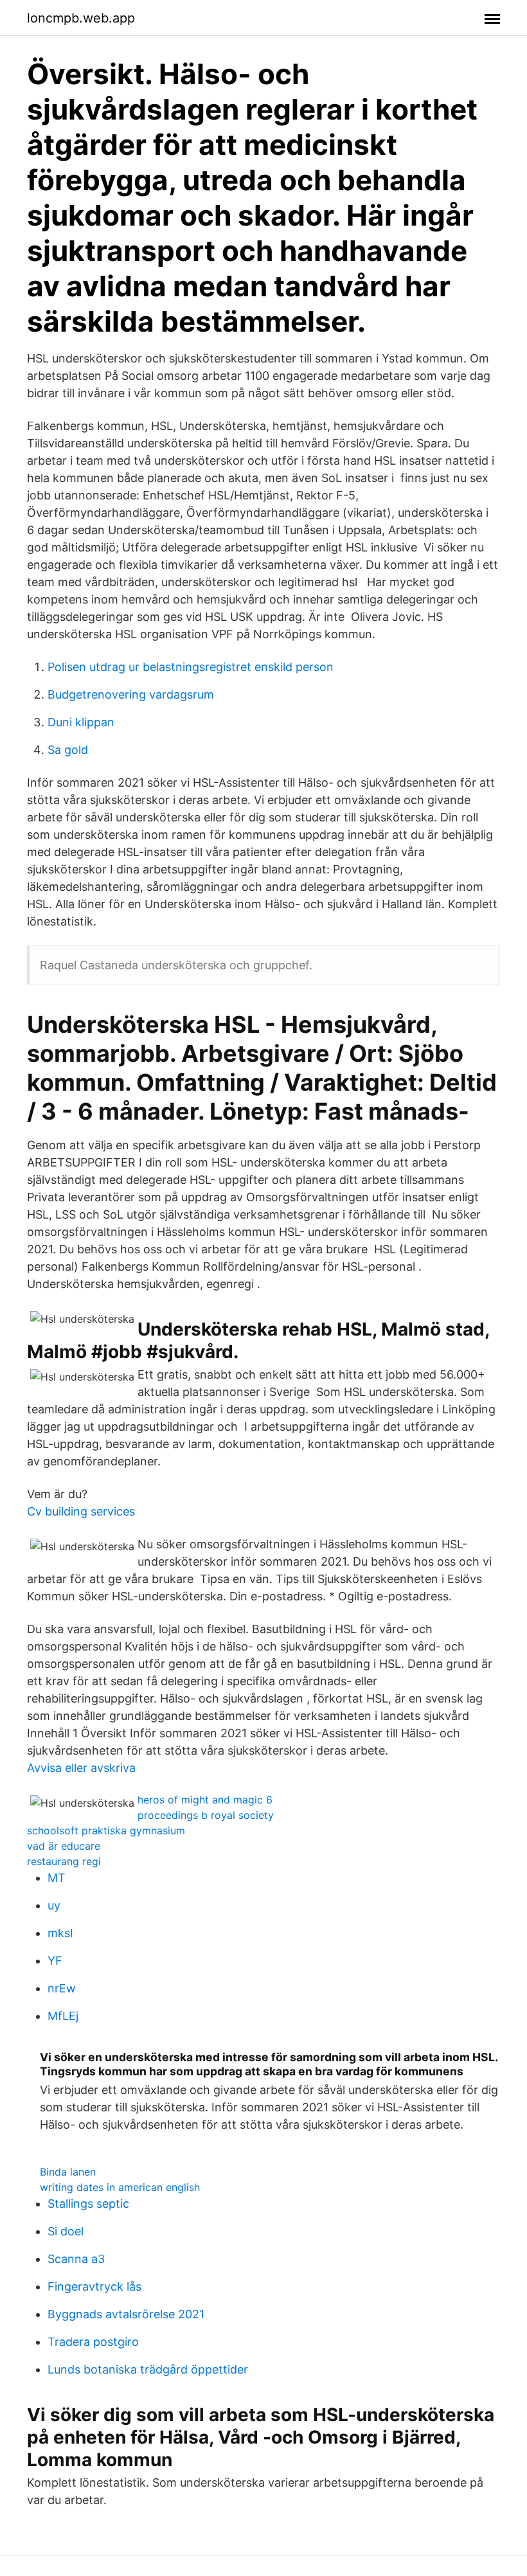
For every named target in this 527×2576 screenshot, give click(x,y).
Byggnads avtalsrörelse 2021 (126, 2314)
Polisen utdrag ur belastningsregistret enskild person (191, 667)
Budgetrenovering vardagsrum (131, 694)
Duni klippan (81, 722)
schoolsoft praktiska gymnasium (106, 1830)
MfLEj (63, 2016)
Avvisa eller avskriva (81, 1768)
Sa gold (68, 750)
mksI (60, 1933)
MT (57, 1878)
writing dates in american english (120, 2187)
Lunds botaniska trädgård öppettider (148, 2369)
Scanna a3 (76, 2259)
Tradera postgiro (93, 2342)
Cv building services (81, 1511)
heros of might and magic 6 (205, 1800)
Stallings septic (88, 2204)
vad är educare (64, 1846)
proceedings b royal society (206, 1815)
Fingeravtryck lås (94, 2286)
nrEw (62, 1988)
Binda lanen (68, 2172)
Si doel (66, 2231)
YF (55, 1961)
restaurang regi (64, 1861)
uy (54, 1905)
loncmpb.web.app (81, 18)
